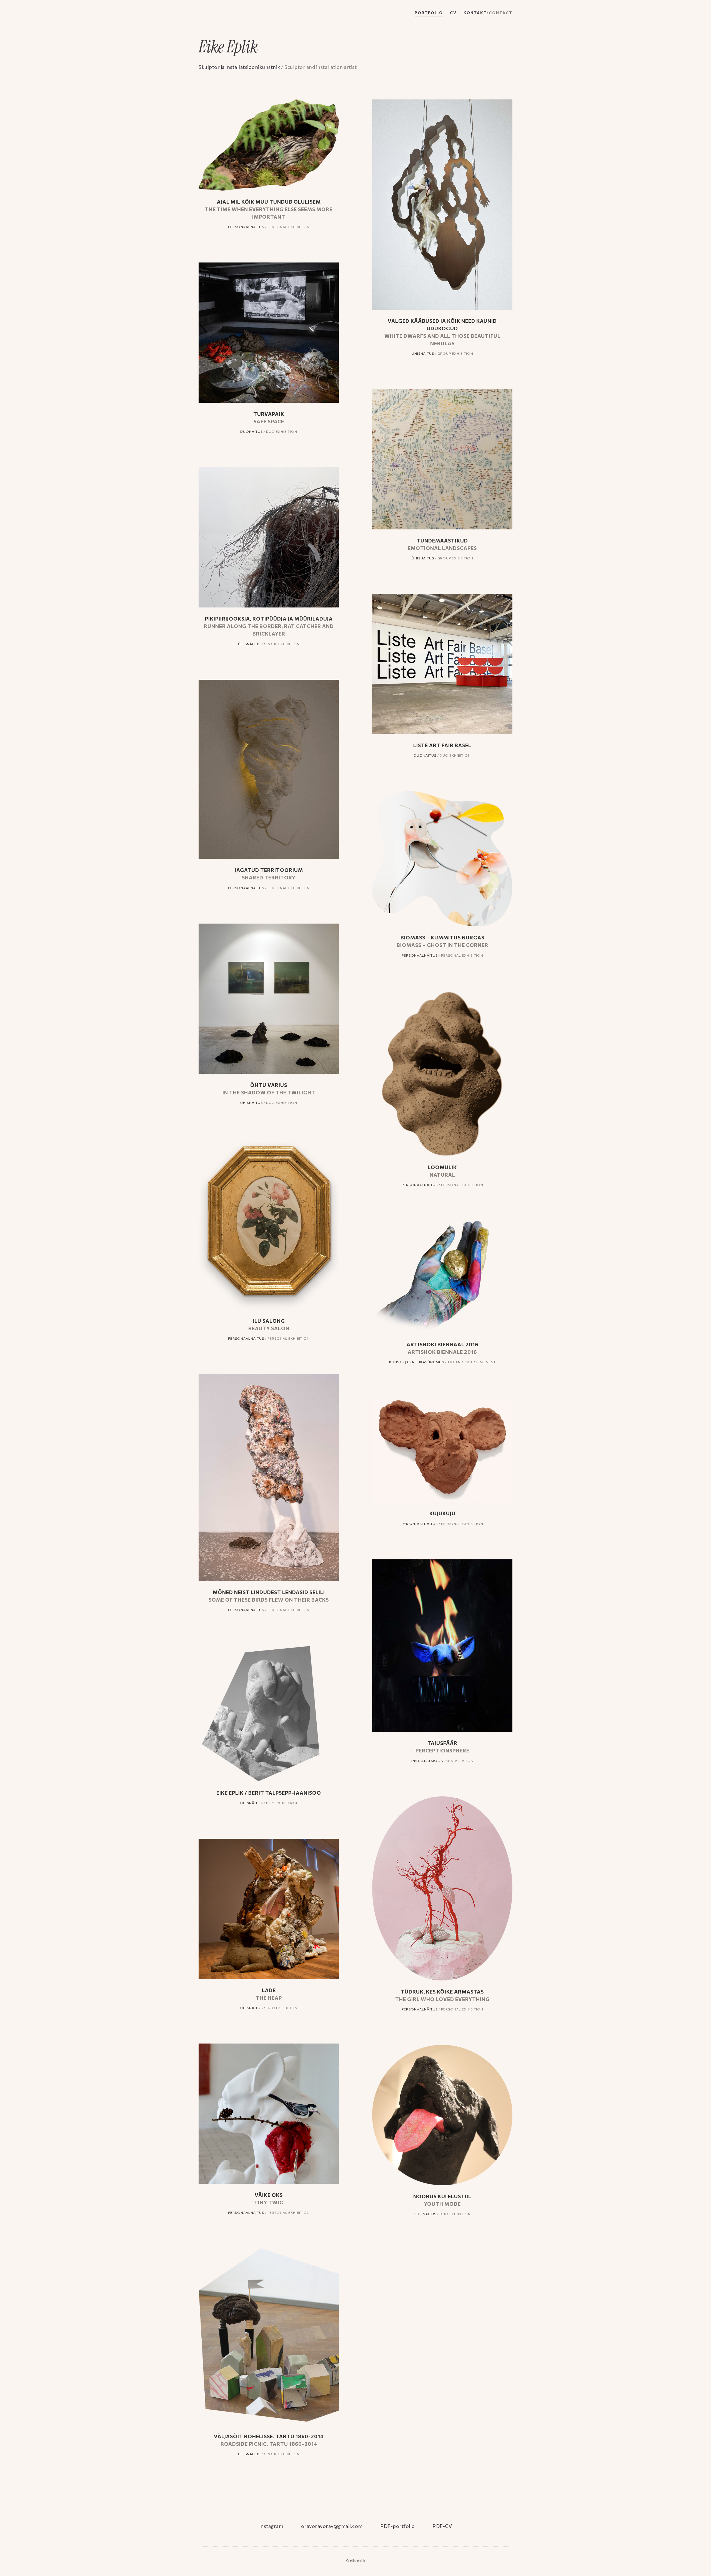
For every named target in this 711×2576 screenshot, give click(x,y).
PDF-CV (442, 2526)
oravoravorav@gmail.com (332, 2526)
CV (453, 13)
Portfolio (429, 13)
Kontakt (488, 13)
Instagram (271, 2526)
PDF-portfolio (398, 2526)
